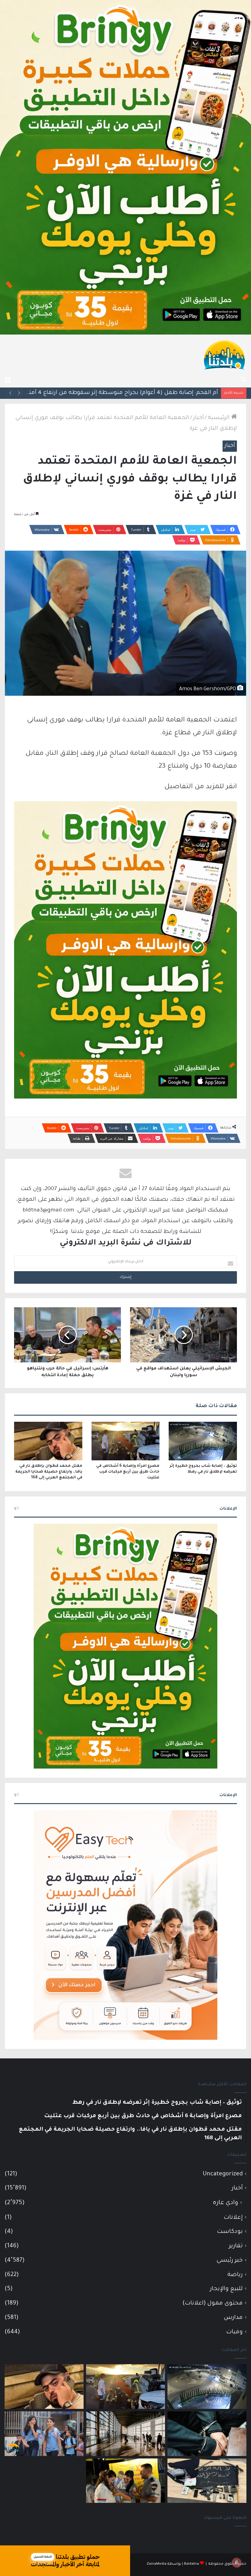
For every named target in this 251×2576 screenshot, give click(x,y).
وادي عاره (225, 2203)
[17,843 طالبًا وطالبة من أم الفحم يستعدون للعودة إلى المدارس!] (44, 2434)
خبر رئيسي (230, 2261)
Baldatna (191, 2564)
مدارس (233, 2318)
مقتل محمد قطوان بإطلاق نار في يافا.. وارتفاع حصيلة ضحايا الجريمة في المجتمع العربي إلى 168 (49, 1472)
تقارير (236, 2246)
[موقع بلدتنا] (224, 354)
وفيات (234, 2332)
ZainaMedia (157, 2564)
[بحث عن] (243, 380)
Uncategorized (223, 2174)
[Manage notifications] (237, 2563)
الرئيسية (219, 418)
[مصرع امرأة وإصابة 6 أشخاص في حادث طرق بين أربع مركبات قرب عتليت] (126, 1441)
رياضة (235, 2275)
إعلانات (233, 2218)
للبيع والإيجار (226, 2289)
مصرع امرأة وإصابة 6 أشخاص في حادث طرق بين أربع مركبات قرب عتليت (128, 1472)
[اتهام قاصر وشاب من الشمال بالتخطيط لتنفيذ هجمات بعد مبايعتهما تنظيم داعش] (207, 2481)
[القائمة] (8, 380)
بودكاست (230, 2232)
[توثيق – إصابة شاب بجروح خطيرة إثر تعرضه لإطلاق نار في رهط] (203, 1441)
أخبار (199, 418)
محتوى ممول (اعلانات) (213, 2303)
